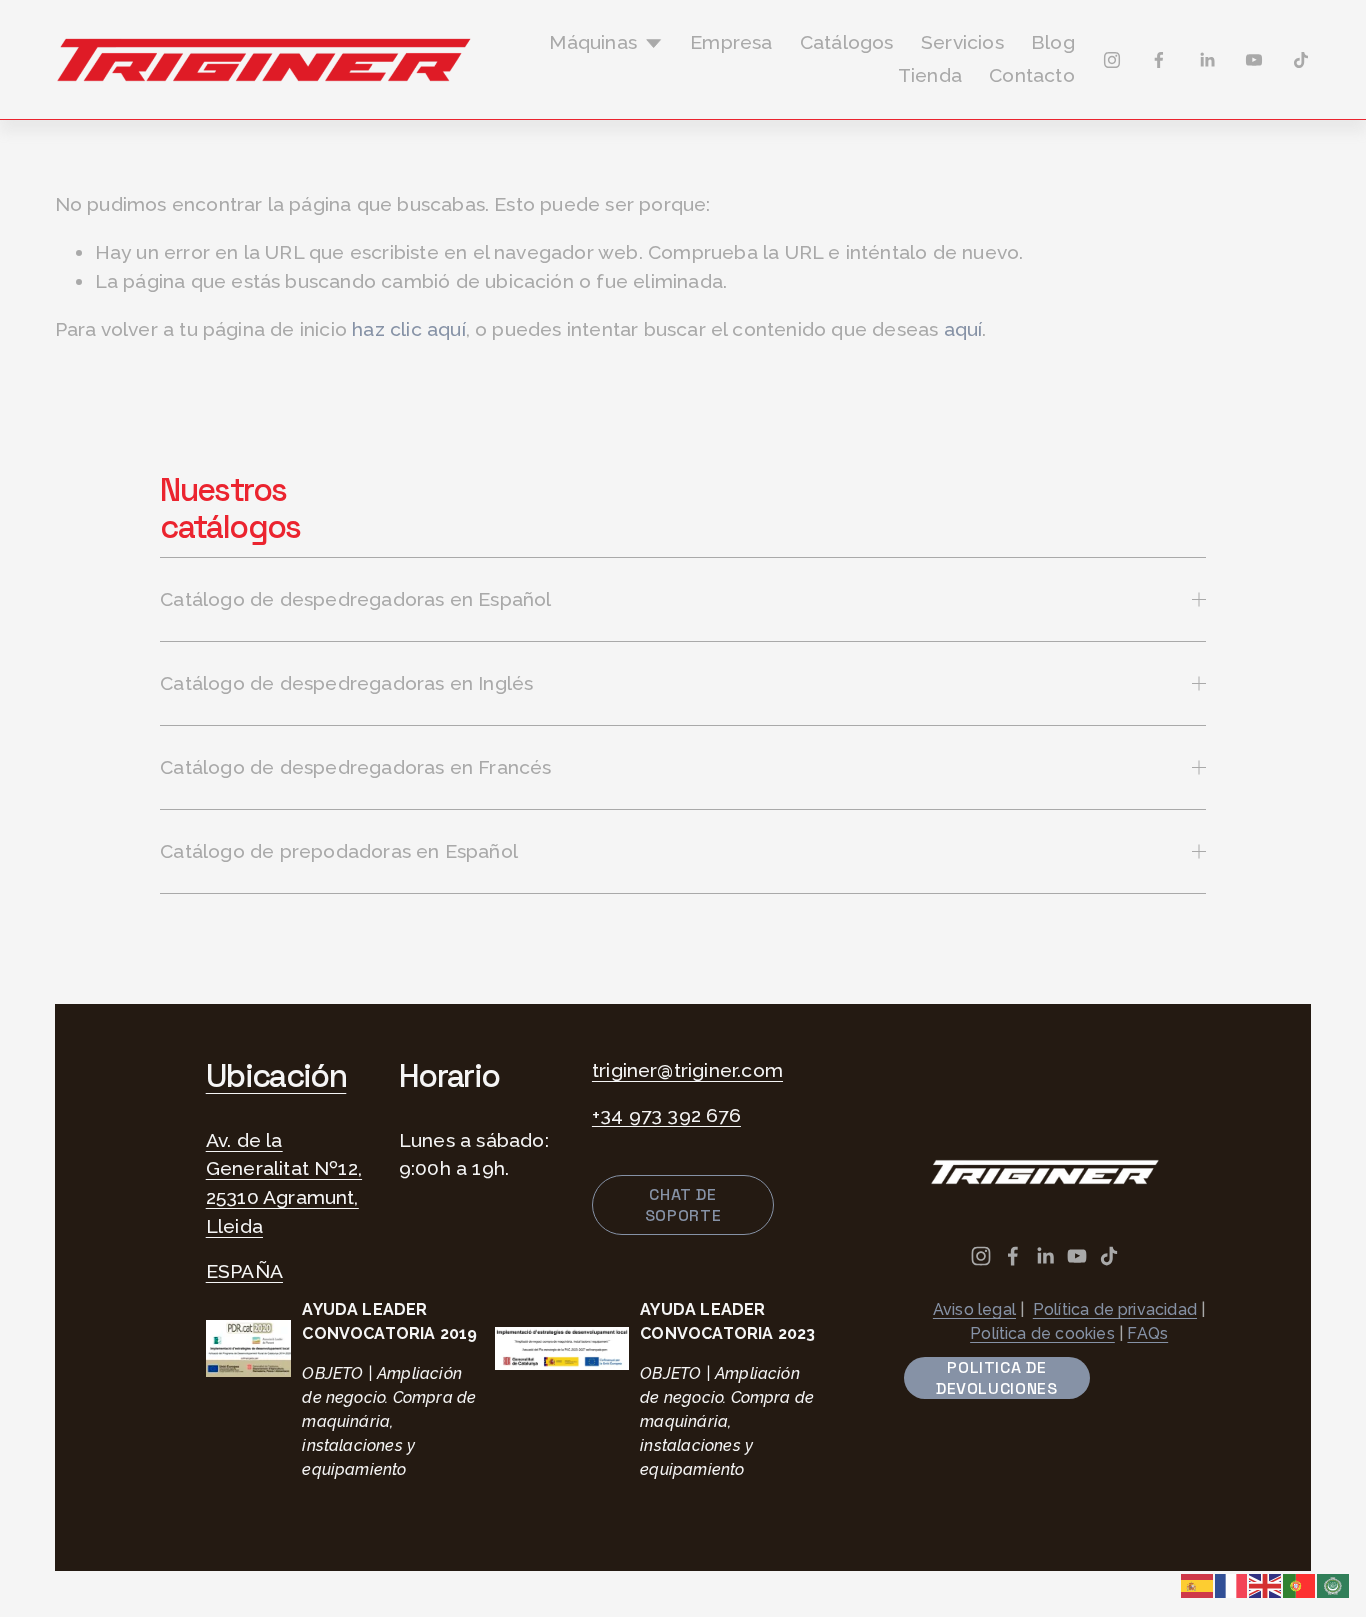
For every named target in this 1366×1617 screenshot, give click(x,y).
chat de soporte (683, 1205)
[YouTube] (1254, 60)
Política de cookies (1042, 1333)
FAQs (1147, 1333)
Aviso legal (974, 1309)
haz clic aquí (409, 329)
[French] (1232, 1584)
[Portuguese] (1300, 1584)
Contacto (1032, 75)
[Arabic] (1334, 1584)
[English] (1266, 1584)
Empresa (731, 42)
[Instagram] (1112, 60)
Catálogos (847, 42)
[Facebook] (1159, 60)
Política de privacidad (1115, 1309)
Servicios (962, 42)
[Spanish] (1198, 1584)
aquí (963, 329)
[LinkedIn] (1207, 60)
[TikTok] (1301, 60)
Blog (1053, 42)
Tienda (930, 75)
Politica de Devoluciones (997, 1378)
